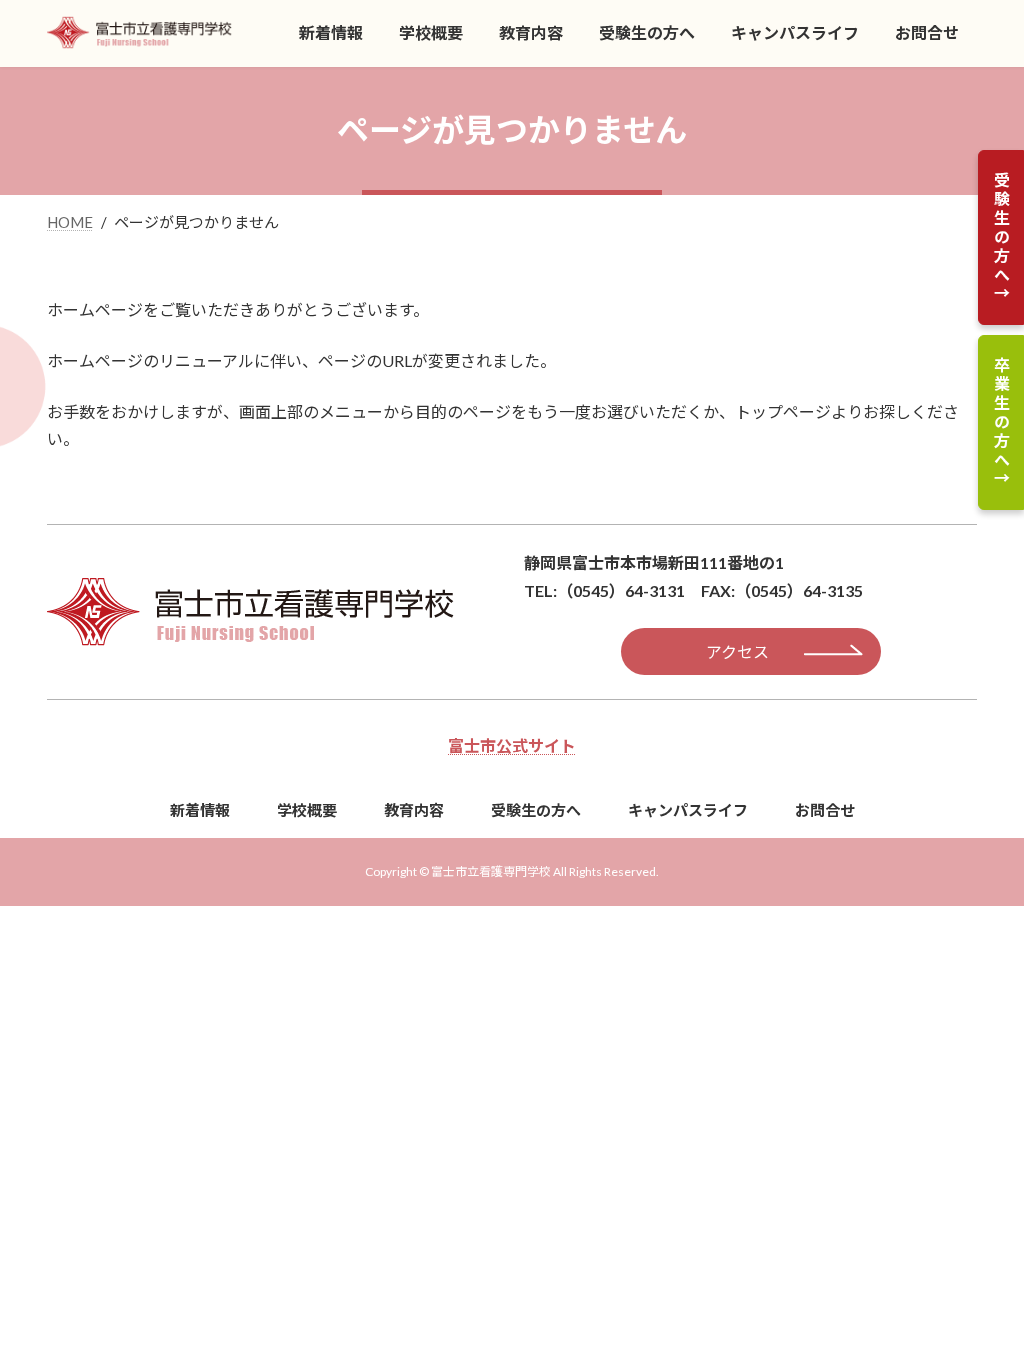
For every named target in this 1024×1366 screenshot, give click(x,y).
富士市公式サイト (512, 745)
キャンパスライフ (688, 810)
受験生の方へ (536, 810)
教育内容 (414, 810)
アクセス (737, 651)
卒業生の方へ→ (1001, 422)
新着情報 (200, 810)
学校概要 (307, 810)
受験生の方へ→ (1001, 237)
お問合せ (825, 810)
